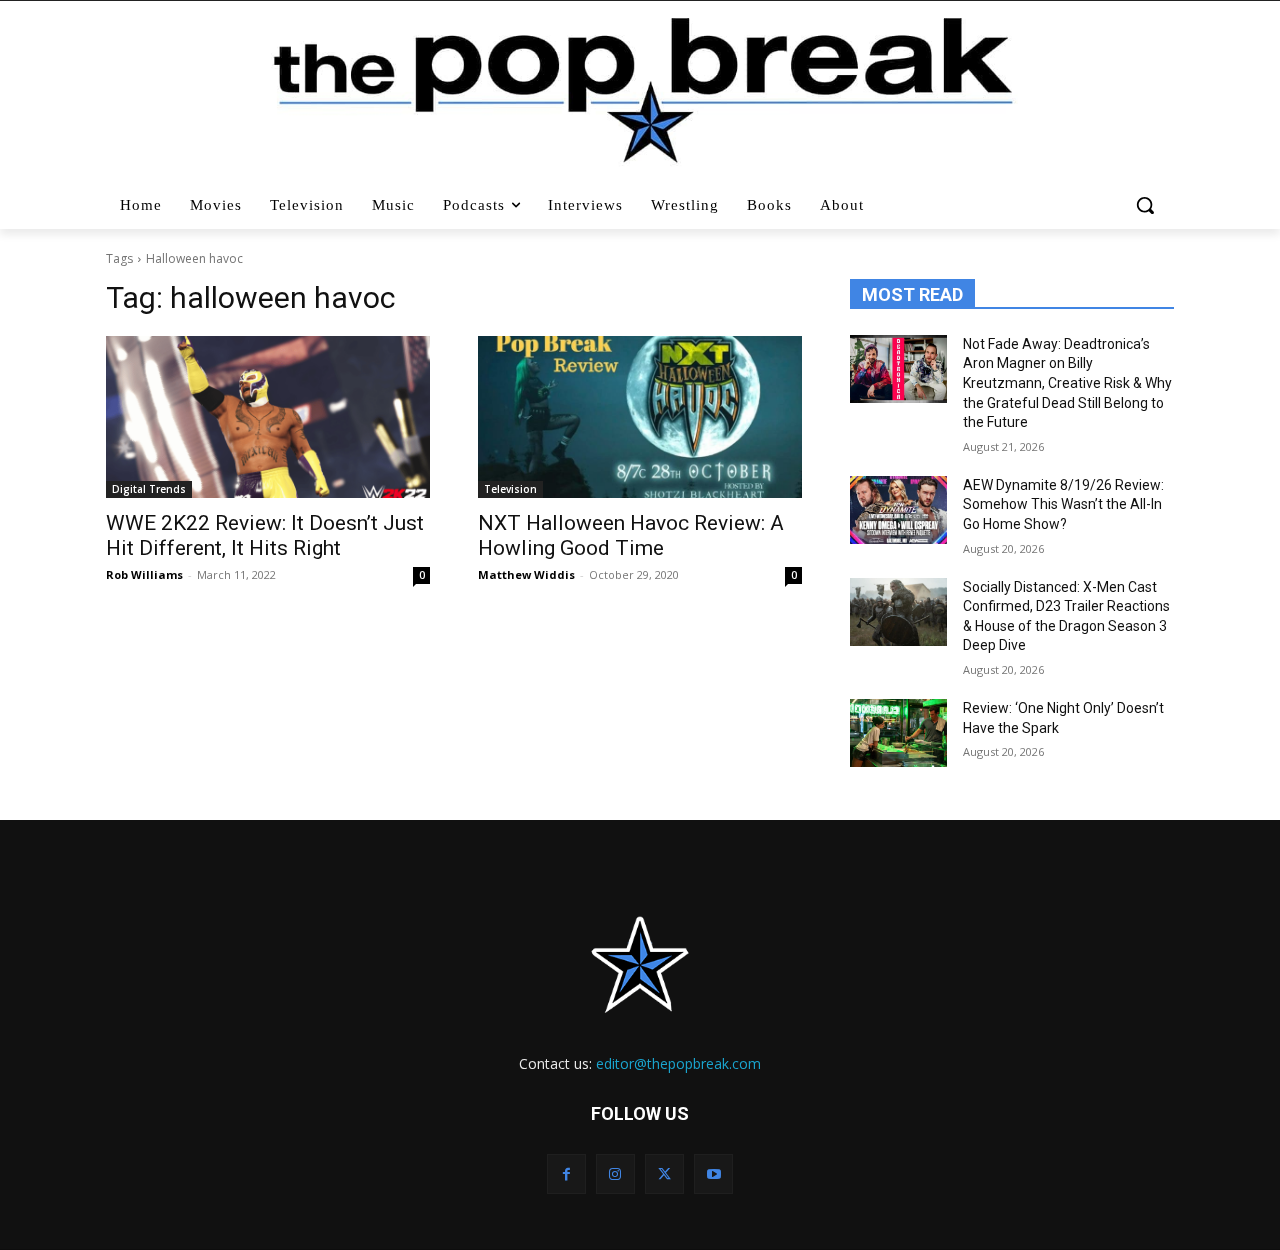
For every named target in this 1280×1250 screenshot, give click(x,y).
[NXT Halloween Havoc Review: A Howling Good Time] (640, 417)
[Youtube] (713, 1173)
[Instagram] (615, 1173)
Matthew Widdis (526, 574)
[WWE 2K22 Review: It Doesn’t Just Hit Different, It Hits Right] (268, 417)
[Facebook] (566, 1173)
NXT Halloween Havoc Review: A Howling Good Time (631, 535)
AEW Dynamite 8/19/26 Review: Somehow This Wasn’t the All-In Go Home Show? (1063, 504)
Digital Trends (149, 489)
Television (510, 489)
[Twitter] (664, 1173)
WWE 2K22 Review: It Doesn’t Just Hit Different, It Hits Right (265, 535)
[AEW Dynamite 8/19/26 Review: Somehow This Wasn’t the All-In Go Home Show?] (898, 510)
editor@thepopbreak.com (678, 1063)
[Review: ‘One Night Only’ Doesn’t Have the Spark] (898, 733)
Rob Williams (144, 574)
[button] (1147, 205)
